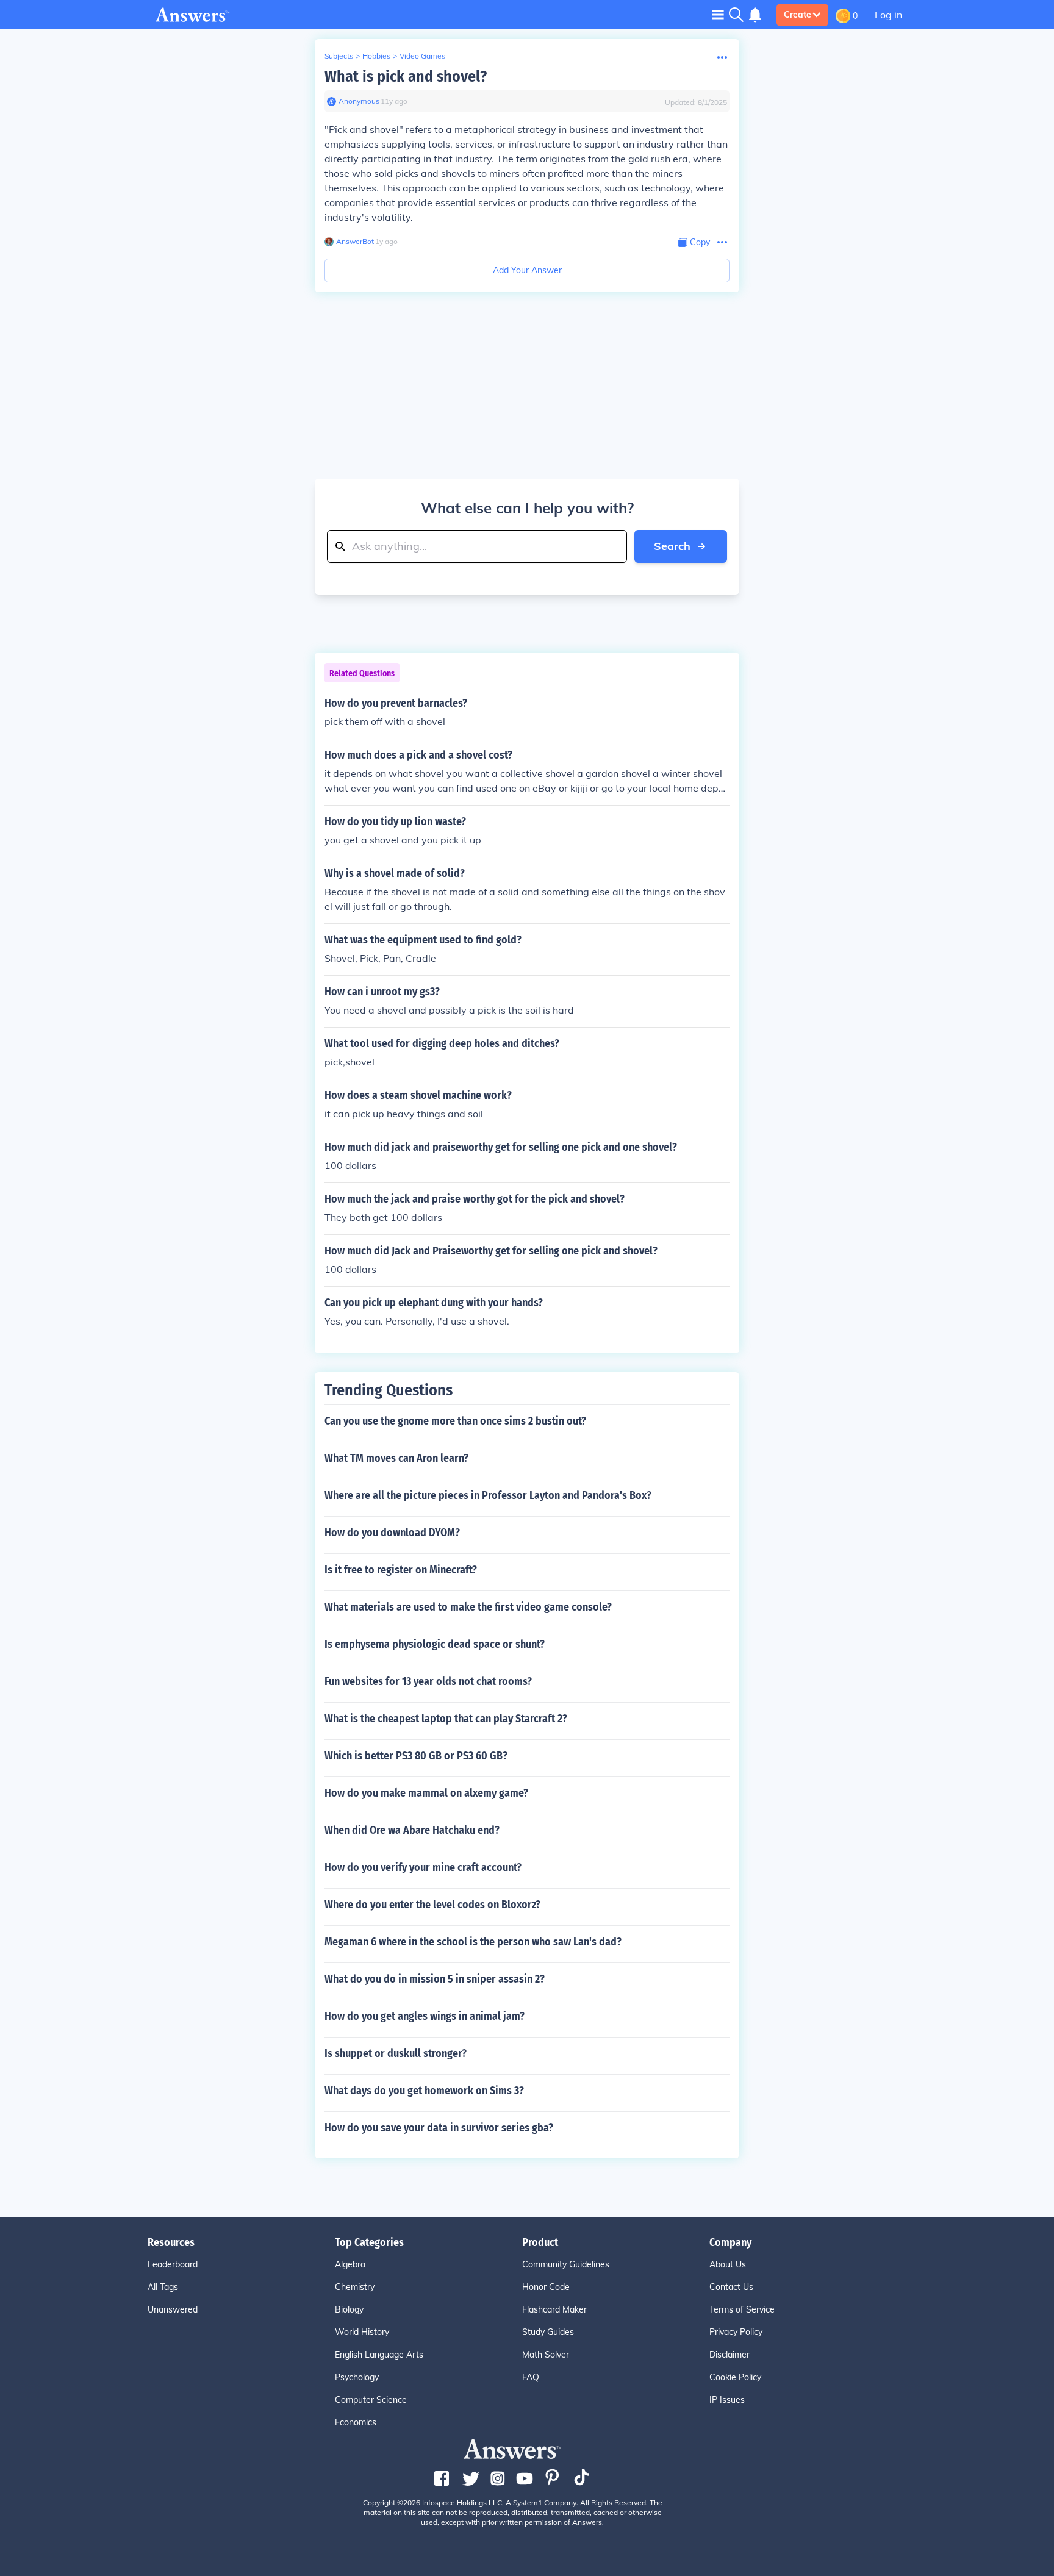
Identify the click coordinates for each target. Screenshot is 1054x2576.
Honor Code (546, 2287)
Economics (356, 2422)
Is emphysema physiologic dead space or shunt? (435, 1644)
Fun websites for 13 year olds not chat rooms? (428, 1681)
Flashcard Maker (554, 2309)
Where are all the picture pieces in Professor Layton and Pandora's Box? (488, 1495)
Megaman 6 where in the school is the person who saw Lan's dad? (473, 1942)
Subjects (339, 56)
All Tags (163, 2287)
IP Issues (727, 2400)
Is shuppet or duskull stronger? (396, 2053)
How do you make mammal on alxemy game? (426, 1793)
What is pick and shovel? (406, 77)
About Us (728, 2264)
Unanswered (173, 2309)
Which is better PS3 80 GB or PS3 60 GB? (416, 1756)
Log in (888, 15)
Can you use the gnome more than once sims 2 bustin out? (455, 1421)
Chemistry (355, 2287)
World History (362, 2332)
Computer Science (371, 2400)
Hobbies (376, 56)
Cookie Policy (735, 2377)
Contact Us (731, 2287)
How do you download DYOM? (392, 1533)
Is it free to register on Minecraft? (401, 1570)
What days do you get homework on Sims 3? (424, 2091)
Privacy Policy (736, 2332)
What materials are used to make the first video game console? (468, 1607)
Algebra (350, 2264)
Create (798, 15)
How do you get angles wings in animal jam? (425, 2016)
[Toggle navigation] (718, 14)
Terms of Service (742, 2309)
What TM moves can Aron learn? (396, 1458)
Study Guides (548, 2332)
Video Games (422, 56)
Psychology (357, 2377)
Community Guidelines (566, 2264)
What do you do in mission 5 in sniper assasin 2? (435, 1979)
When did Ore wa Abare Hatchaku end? (412, 1830)
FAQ (531, 2377)
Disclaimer (730, 2355)
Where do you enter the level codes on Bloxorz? (432, 1905)
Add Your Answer (527, 270)
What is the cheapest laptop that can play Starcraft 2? (446, 1719)
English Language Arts (379, 2355)
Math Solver (546, 2355)
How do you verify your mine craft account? (423, 1867)
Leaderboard (173, 2264)
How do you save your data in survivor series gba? (439, 2128)
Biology (349, 2309)
